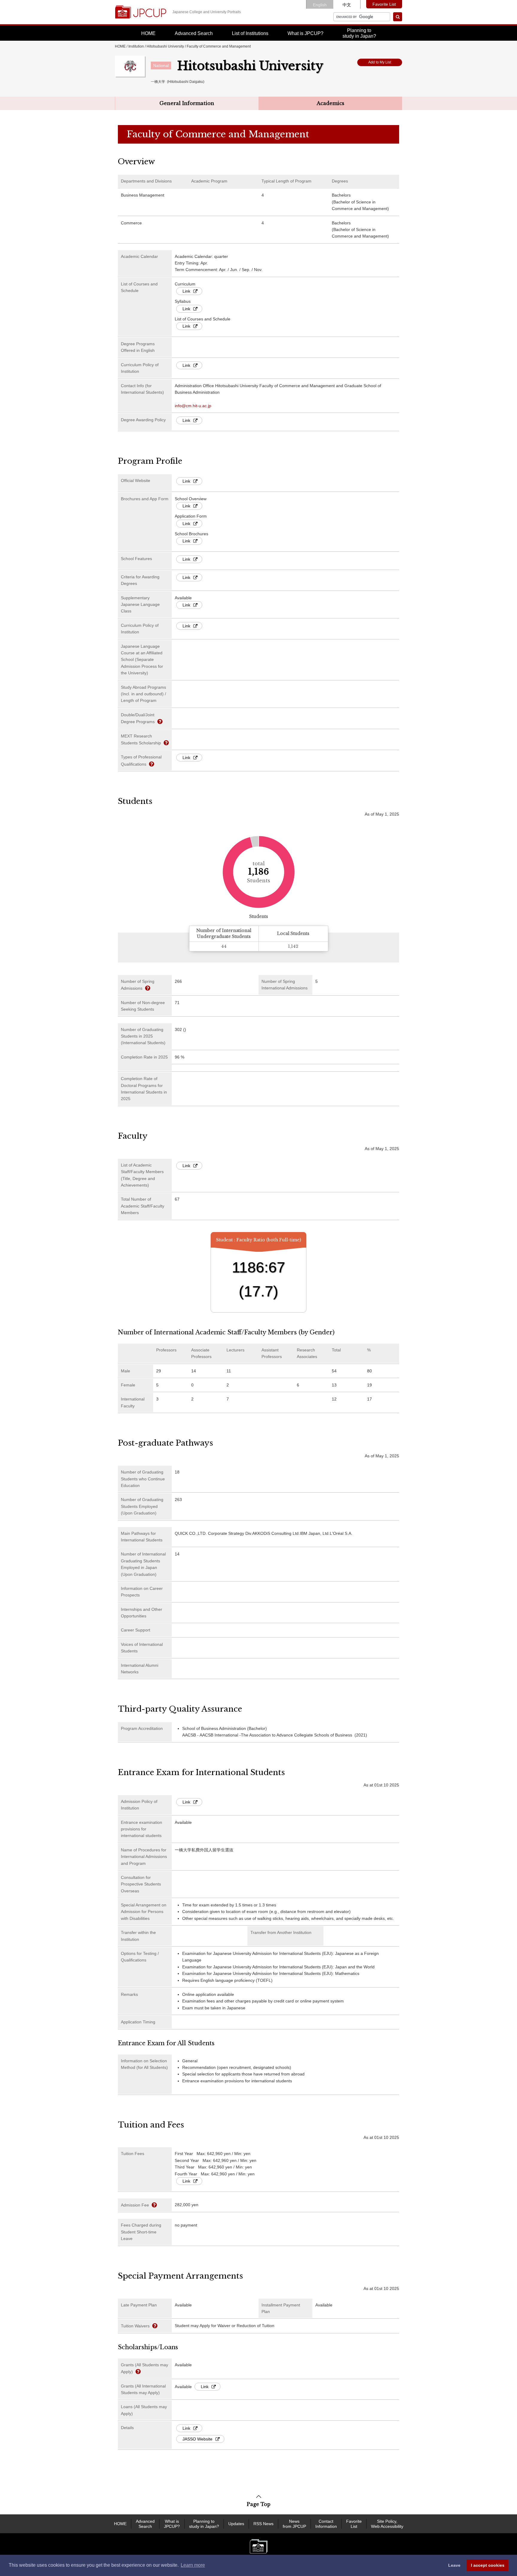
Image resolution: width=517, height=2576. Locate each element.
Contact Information (326, 2524)
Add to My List (380, 62)
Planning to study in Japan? (204, 2524)
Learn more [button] (193, 2565)
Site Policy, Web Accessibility (387, 2524)
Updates (236, 2524)
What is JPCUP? (305, 33)
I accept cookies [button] (488, 2565)
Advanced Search (194, 33)
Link (186, 291)
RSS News (263, 2524)
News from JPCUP (294, 2524)
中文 (347, 5)
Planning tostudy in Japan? (359, 33)
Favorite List (384, 4)
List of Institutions (250, 33)
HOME (148, 33)
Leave (454, 2565)
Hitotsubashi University (165, 46)
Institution (136, 46)
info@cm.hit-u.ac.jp (193, 406)
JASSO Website (197, 2439)
